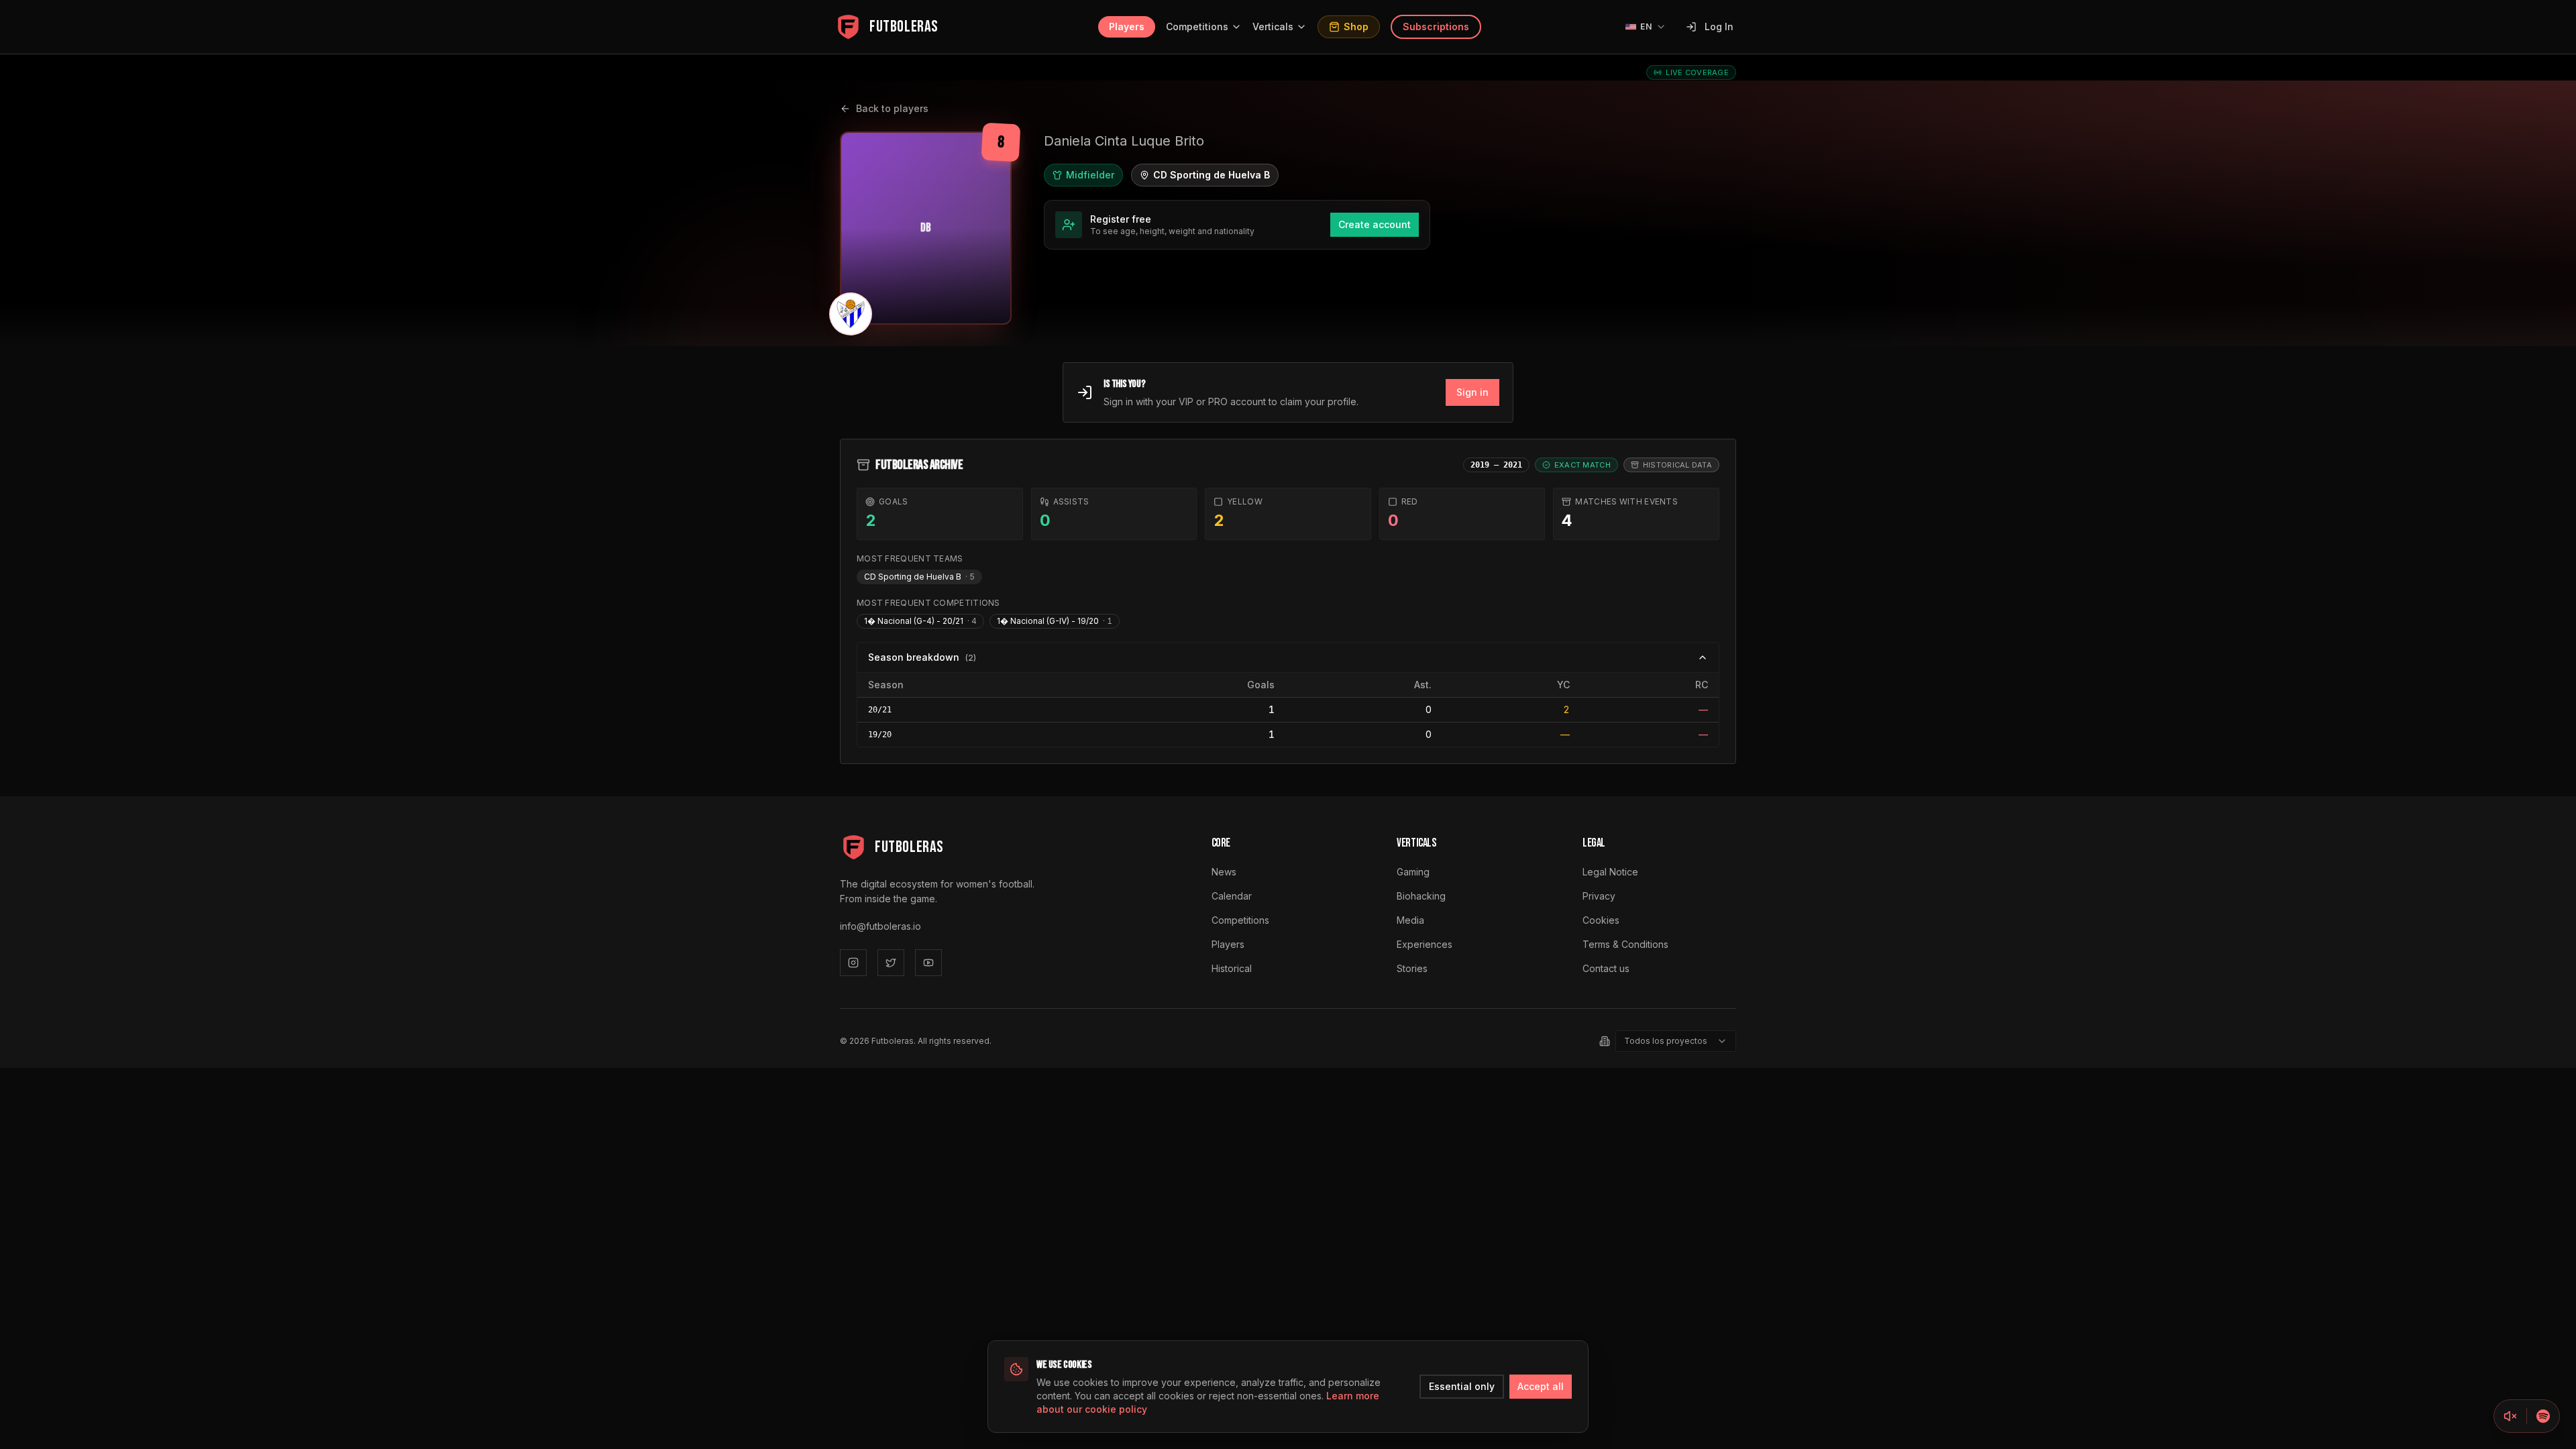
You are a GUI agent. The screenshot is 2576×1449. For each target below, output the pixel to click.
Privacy (1599, 896)
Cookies (1601, 920)
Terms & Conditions (1625, 944)
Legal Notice (1610, 872)
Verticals (1273, 26)
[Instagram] (853, 963)
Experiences (1425, 944)
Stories (1412, 968)
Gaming (1413, 872)
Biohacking (1421, 896)
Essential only (1462, 1386)
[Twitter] (891, 963)
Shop (1356, 26)
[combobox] (1676, 1041)
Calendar (1232, 896)
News (1224, 872)
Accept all (1541, 1386)
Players (1127, 26)
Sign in (1472, 392)
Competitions (1197, 26)
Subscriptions (1436, 26)
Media (1410, 920)
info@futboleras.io (880, 926)
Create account (1375, 224)
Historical (1232, 968)
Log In (1719, 26)
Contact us (1606, 968)
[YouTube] (928, 963)
